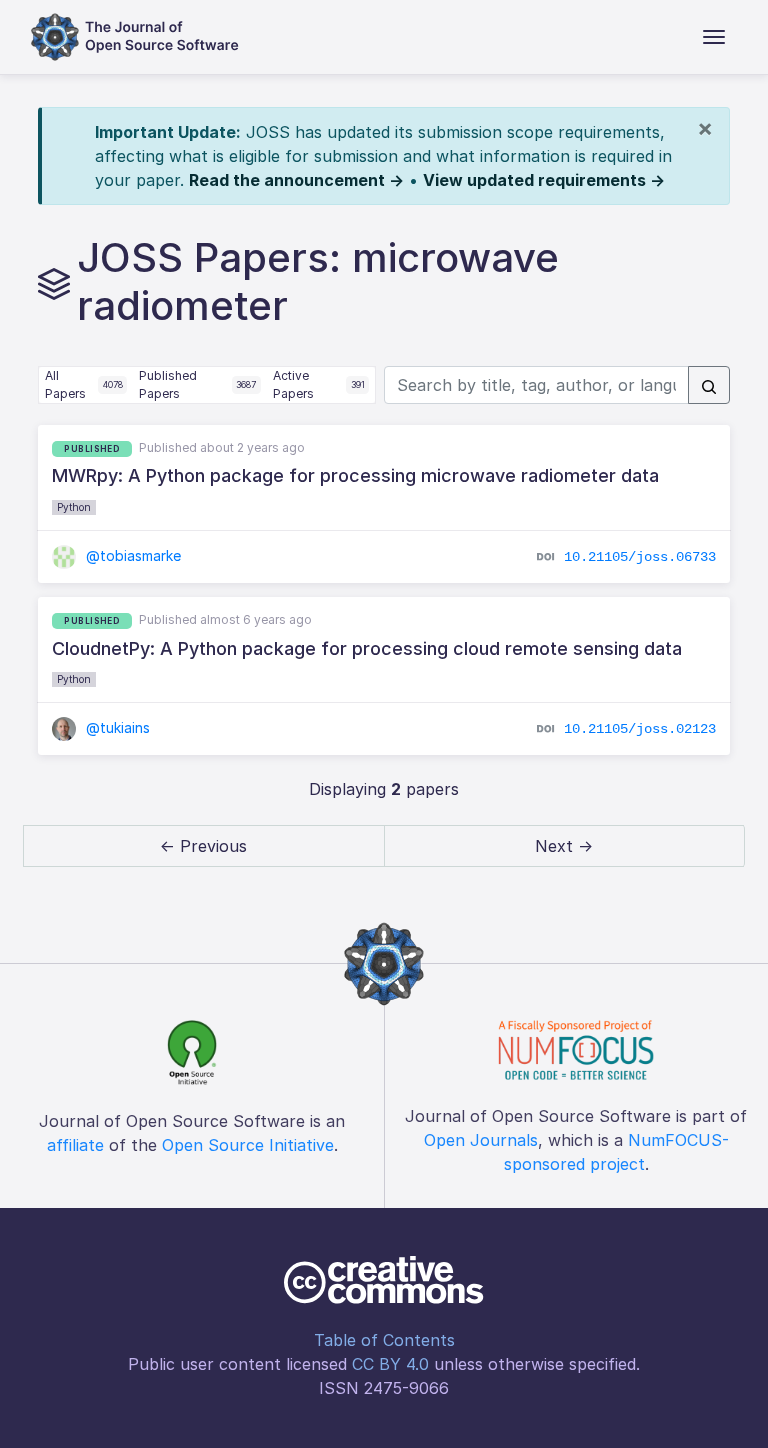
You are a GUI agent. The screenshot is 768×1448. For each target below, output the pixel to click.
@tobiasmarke (131, 555)
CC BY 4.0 (390, 1364)
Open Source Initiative (248, 1145)
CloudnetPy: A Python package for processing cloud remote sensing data (367, 648)
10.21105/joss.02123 (640, 729)
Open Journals (481, 1140)
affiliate (75, 1145)
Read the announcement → (296, 180)
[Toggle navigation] (714, 37)
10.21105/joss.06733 (640, 557)
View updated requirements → (544, 180)
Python (74, 507)
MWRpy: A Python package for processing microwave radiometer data (355, 475)
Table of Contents (384, 1340)
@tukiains (116, 727)
